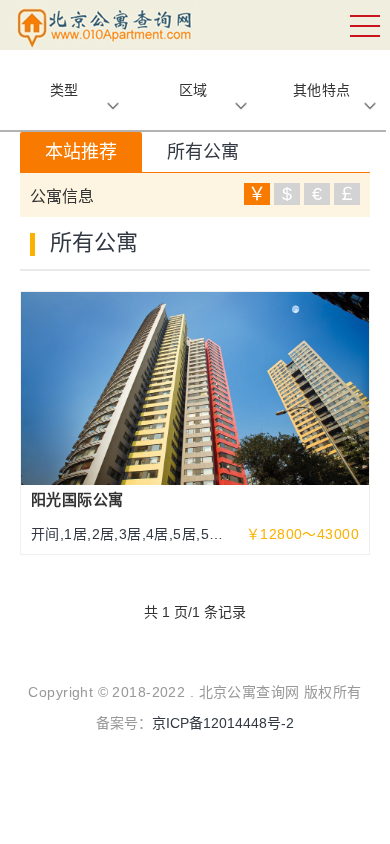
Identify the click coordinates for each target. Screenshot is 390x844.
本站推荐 (81, 152)
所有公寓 (203, 152)
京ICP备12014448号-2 (223, 723)
